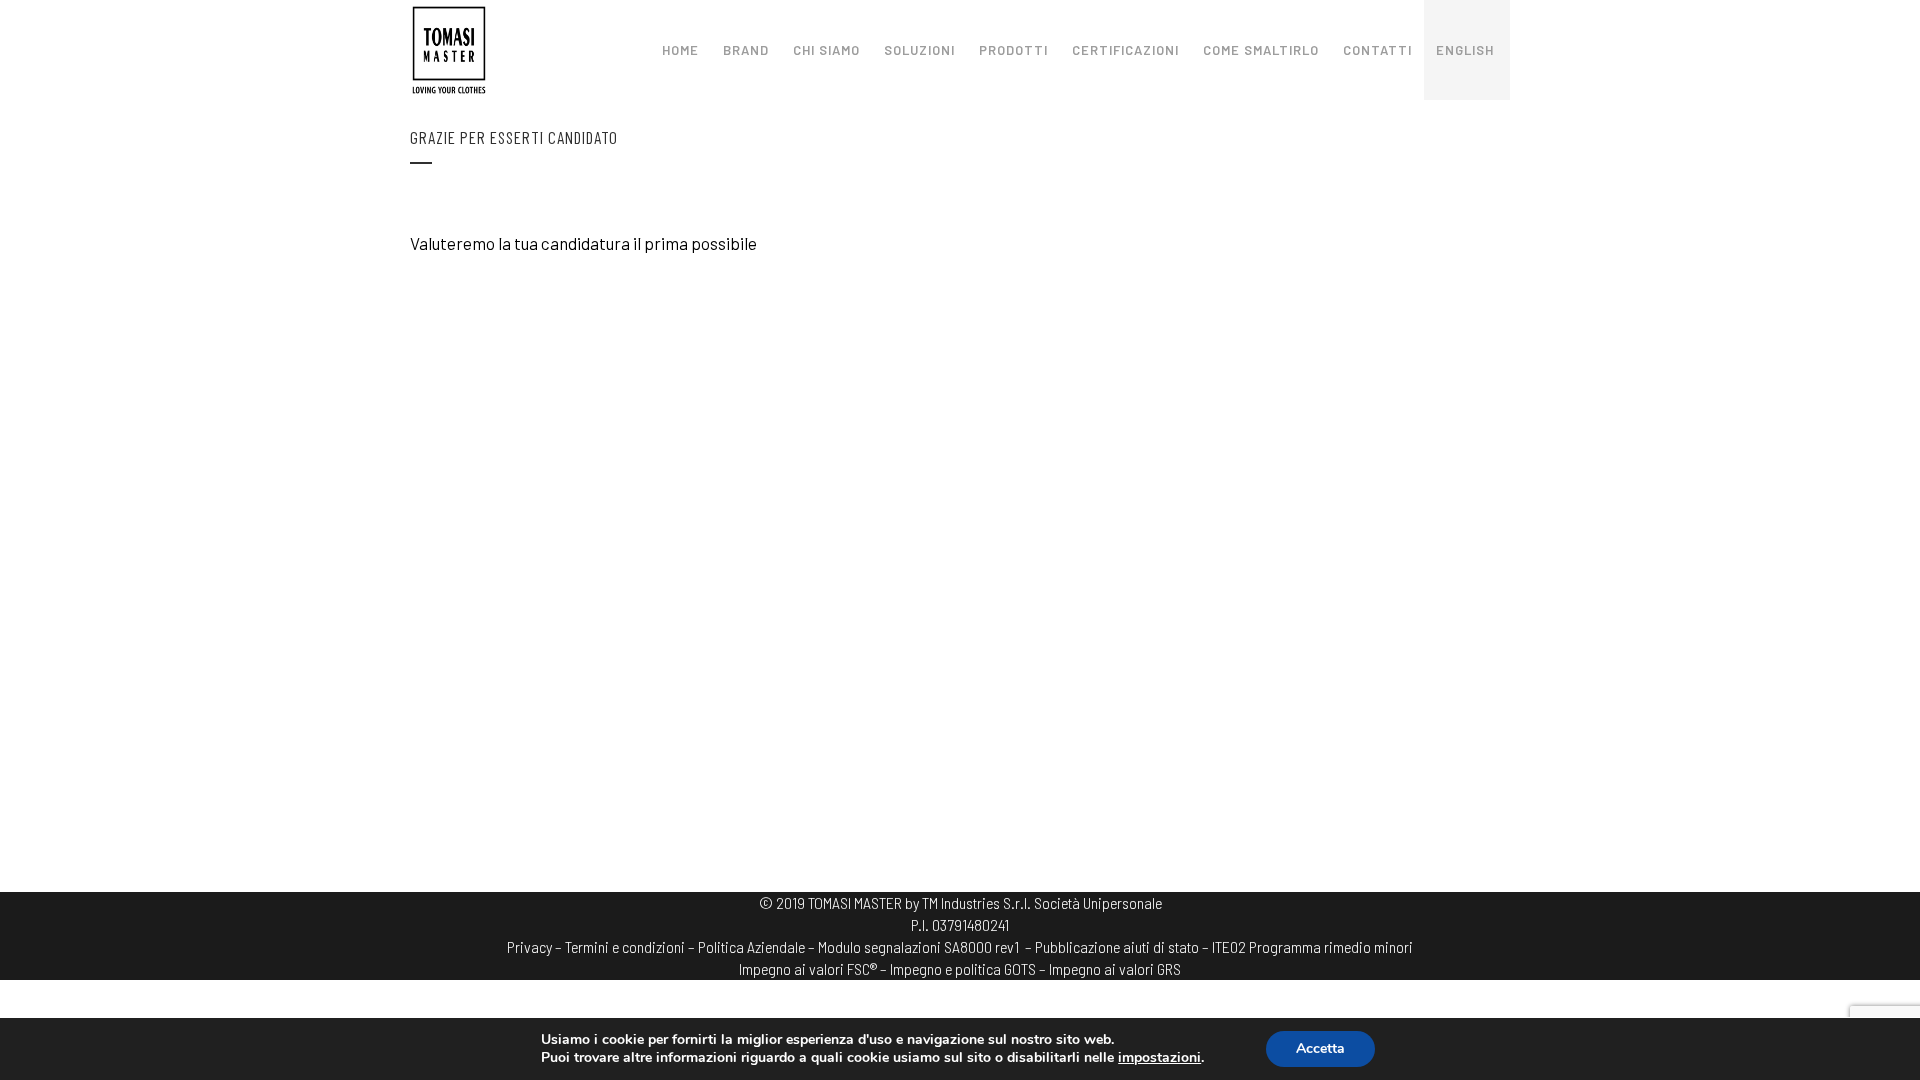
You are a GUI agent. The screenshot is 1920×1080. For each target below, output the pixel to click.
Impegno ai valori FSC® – (814, 968)
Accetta (1320, 1048)
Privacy (529, 946)
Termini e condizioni (625, 946)
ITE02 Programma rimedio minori (1312, 946)
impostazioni (1159, 1058)
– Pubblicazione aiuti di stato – (1117, 946)
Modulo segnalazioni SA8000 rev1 (918, 946)
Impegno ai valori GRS (1115, 968)
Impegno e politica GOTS (963, 968)
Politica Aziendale (751, 946)
